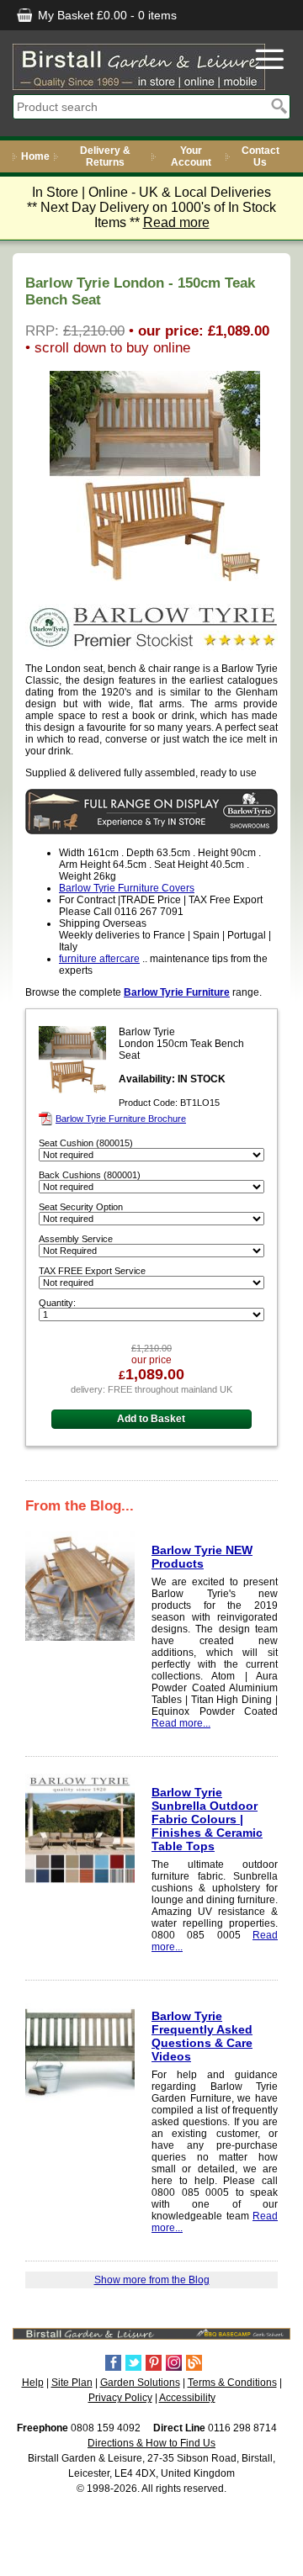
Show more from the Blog (152, 2280)
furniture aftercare (99, 959)
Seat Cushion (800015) (86, 1143)
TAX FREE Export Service (92, 1271)
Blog (194, 2363)
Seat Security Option (81, 1207)
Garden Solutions (140, 2383)
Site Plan (72, 2383)
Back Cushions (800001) (90, 1175)
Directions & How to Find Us (151, 2443)
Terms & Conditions (232, 2383)
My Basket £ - (106, 15)
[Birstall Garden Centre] (139, 67)
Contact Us (260, 156)
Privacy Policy (120, 2398)
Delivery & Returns (105, 156)
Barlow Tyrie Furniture (177, 992)
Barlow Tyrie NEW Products (202, 1557)
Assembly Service (76, 1239)
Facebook (113, 2363)
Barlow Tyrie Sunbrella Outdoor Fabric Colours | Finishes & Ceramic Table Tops (207, 1819)
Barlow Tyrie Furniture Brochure (121, 1119)
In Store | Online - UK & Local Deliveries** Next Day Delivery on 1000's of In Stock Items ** (151, 207)
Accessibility (187, 2398)
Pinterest (154, 2363)
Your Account (191, 156)
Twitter (133, 2363)
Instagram (174, 2363)
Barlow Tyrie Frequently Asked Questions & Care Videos (202, 2036)
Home (35, 156)
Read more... (181, 1723)
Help (33, 2383)
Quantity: (57, 1303)
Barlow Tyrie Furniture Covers (127, 888)
